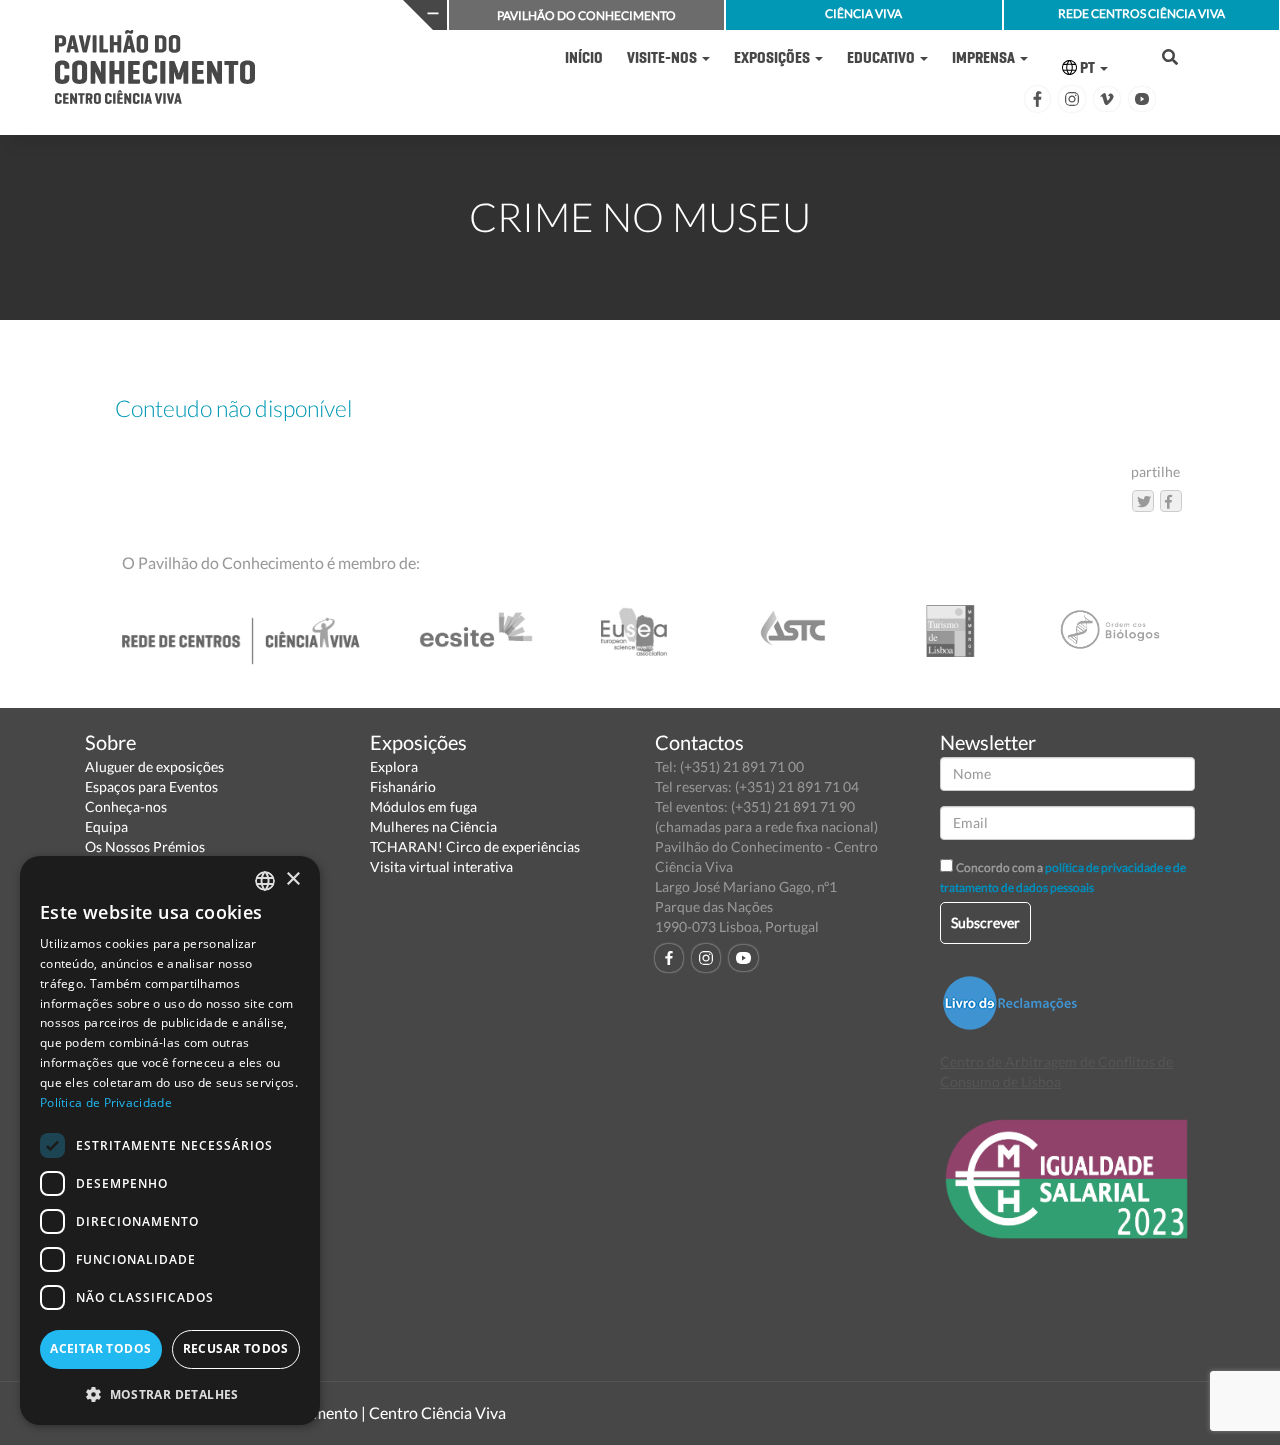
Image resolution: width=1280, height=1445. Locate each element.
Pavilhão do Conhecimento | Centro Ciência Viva (339, 1412)
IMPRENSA (985, 57)
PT (1087, 67)
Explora (394, 766)
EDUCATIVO (882, 57)
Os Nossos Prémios (145, 846)
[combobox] (265, 881)
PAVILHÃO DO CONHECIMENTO (586, 15)
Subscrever (985, 922)
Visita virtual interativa (441, 866)
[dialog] (170, 1140)
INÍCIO (584, 57)
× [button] (292, 879)
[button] (170, 1393)
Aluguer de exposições (154, 766)
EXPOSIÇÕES (773, 57)
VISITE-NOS (663, 57)
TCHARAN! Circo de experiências (475, 846)
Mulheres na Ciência (433, 826)
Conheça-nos (126, 806)
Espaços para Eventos (151, 786)
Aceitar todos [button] (100, 1348)
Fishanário (403, 786)
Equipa (106, 826)
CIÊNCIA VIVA (863, 13)
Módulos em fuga (423, 806)
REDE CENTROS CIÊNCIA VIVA (1141, 13)
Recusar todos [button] (236, 1348)
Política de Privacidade (106, 1102)
